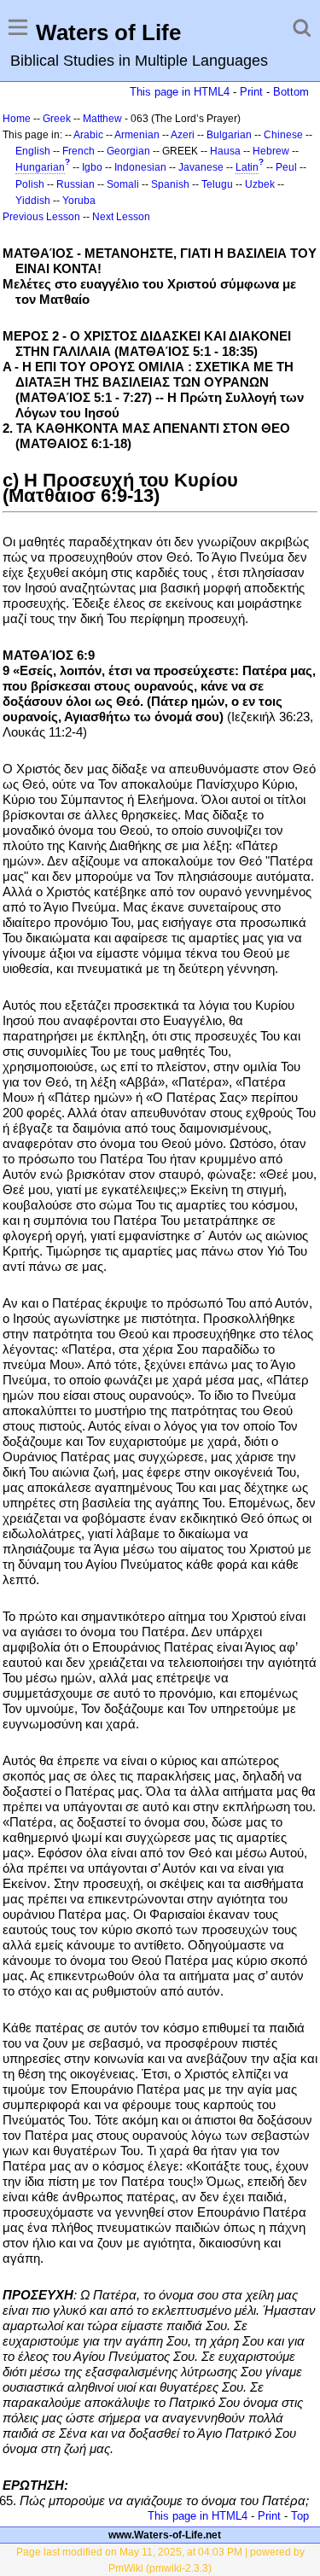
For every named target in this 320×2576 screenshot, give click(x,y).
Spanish (170, 184)
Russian (76, 184)
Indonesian (140, 167)
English (33, 151)
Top (300, 2516)
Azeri (183, 135)
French (79, 151)
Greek (57, 119)
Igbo (92, 167)
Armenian (137, 135)
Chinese (283, 135)
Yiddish (33, 201)
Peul (286, 167)
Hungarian (40, 167)
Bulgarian (229, 135)
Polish (30, 184)
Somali (123, 184)
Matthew (102, 119)
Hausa (225, 151)
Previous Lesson (41, 217)
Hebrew (271, 151)
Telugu (217, 184)
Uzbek (260, 184)
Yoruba (79, 201)
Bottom (291, 92)
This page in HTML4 (180, 92)
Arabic (88, 135)
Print (251, 92)
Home (17, 119)
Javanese (201, 167)
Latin (247, 167)
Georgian (128, 151)
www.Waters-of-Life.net (165, 2535)
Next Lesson (121, 217)
